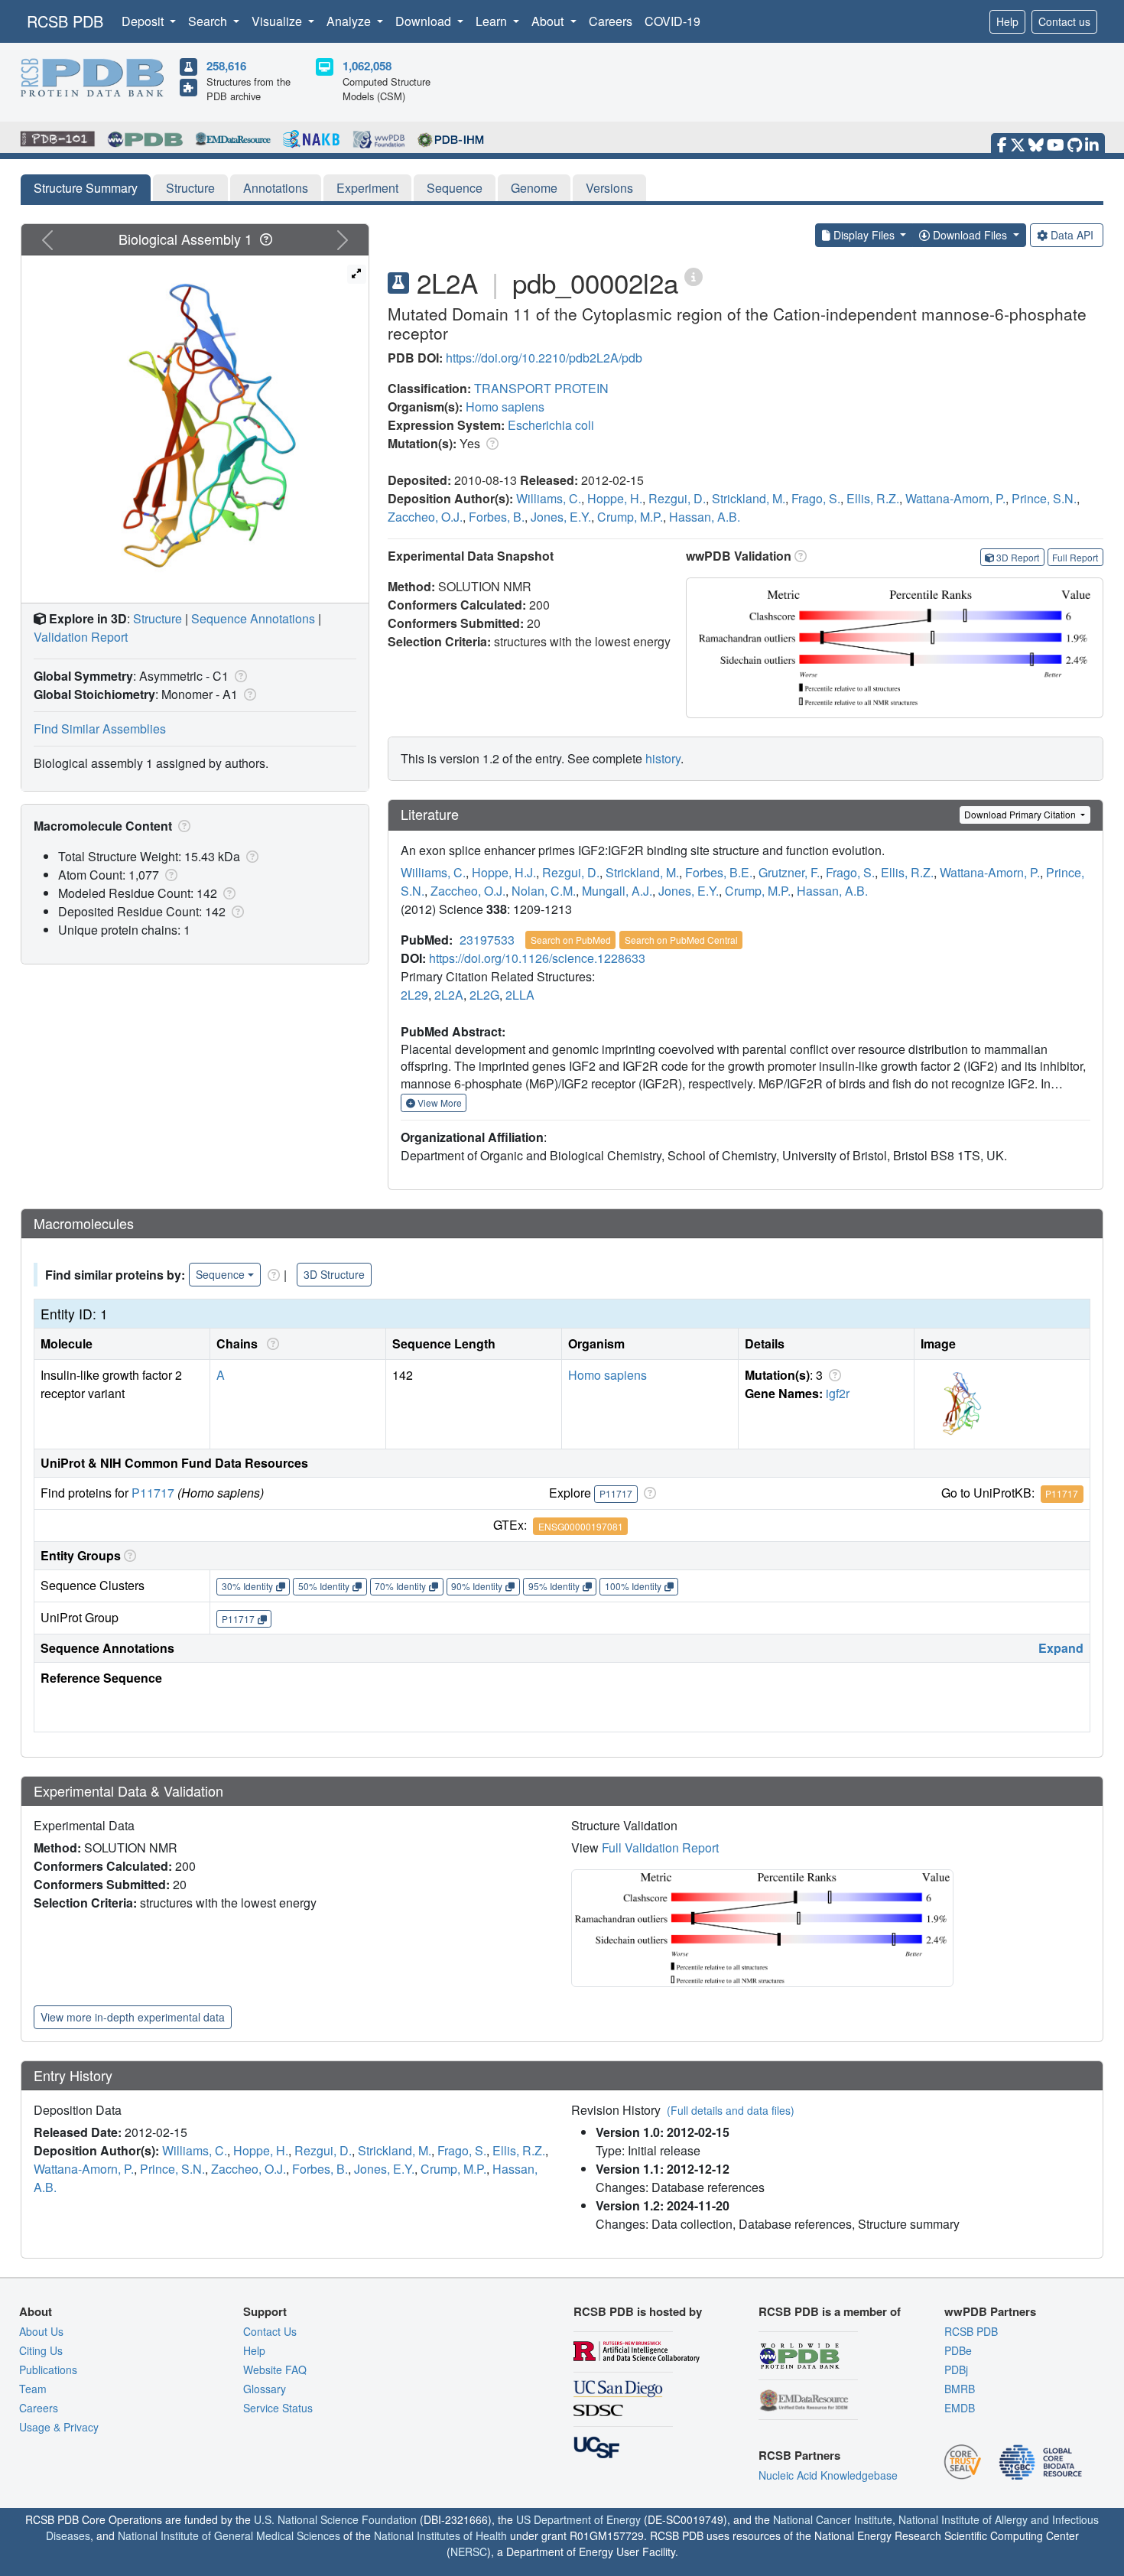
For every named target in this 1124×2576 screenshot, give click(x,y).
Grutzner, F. (789, 872)
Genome (534, 188)
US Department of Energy (578, 2519)
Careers (611, 21)
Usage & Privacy (59, 2427)
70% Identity (400, 1586)
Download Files (970, 235)
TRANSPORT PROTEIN (541, 388)
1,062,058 (367, 66)
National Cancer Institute (833, 2519)
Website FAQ (275, 2369)
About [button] (549, 21)
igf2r (838, 1393)
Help (1007, 21)
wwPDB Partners (990, 2311)
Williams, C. (549, 498)
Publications (48, 2369)
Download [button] (425, 21)
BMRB (960, 2389)
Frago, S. (816, 498)
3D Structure (334, 1274)
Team (33, 2389)
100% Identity (633, 1586)
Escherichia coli (551, 425)
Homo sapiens (505, 407)
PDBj (956, 2369)
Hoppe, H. (615, 498)
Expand (1061, 1648)
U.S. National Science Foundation (335, 2519)
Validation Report (81, 637)
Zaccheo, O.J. (425, 517)
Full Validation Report (660, 1847)
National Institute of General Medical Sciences (229, 2535)
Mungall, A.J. (617, 891)
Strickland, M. (749, 498)
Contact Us (270, 2331)
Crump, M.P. (630, 517)
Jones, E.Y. (561, 517)
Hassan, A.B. (705, 517)
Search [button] (209, 21)
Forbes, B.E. (719, 872)
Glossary (265, 2389)
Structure (190, 188)
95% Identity (554, 1586)
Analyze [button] (350, 21)
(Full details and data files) (731, 2110)
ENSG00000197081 (581, 1526)
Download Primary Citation (1021, 814)
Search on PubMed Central (681, 940)
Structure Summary (86, 188)
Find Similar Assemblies (100, 729)
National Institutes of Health (440, 2535)
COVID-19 (672, 21)
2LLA (520, 995)
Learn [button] (493, 21)
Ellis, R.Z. (873, 498)
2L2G (484, 995)
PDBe (958, 2350)
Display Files (864, 235)
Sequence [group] (220, 1274)
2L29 (414, 995)
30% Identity (247, 1586)
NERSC (469, 2552)
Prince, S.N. (1044, 498)
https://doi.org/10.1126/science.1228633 (537, 958)
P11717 (153, 1493)
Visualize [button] (278, 21)
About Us (41, 2331)
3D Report (1018, 557)
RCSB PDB (65, 21)
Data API (1072, 235)
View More (439, 1103)
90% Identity (477, 1586)
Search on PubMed (571, 940)
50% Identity (324, 1586)
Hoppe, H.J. (504, 872)
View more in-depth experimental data (133, 2017)
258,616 (226, 66)
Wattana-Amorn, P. (955, 498)
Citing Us (41, 2350)
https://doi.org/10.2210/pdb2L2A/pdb (544, 358)
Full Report (1075, 557)
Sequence (455, 188)
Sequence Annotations (253, 618)
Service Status (278, 2408)
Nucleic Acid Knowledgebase (828, 2475)
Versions (609, 188)
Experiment (367, 188)
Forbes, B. (497, 517)
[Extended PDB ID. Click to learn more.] (694, 276)
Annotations (276, 188)
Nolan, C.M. (544, 891)
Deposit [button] (144, 21)
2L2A (449, 995)
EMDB (960, 2408)
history (663, 758)
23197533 (487, 940)
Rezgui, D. (677, 498)
